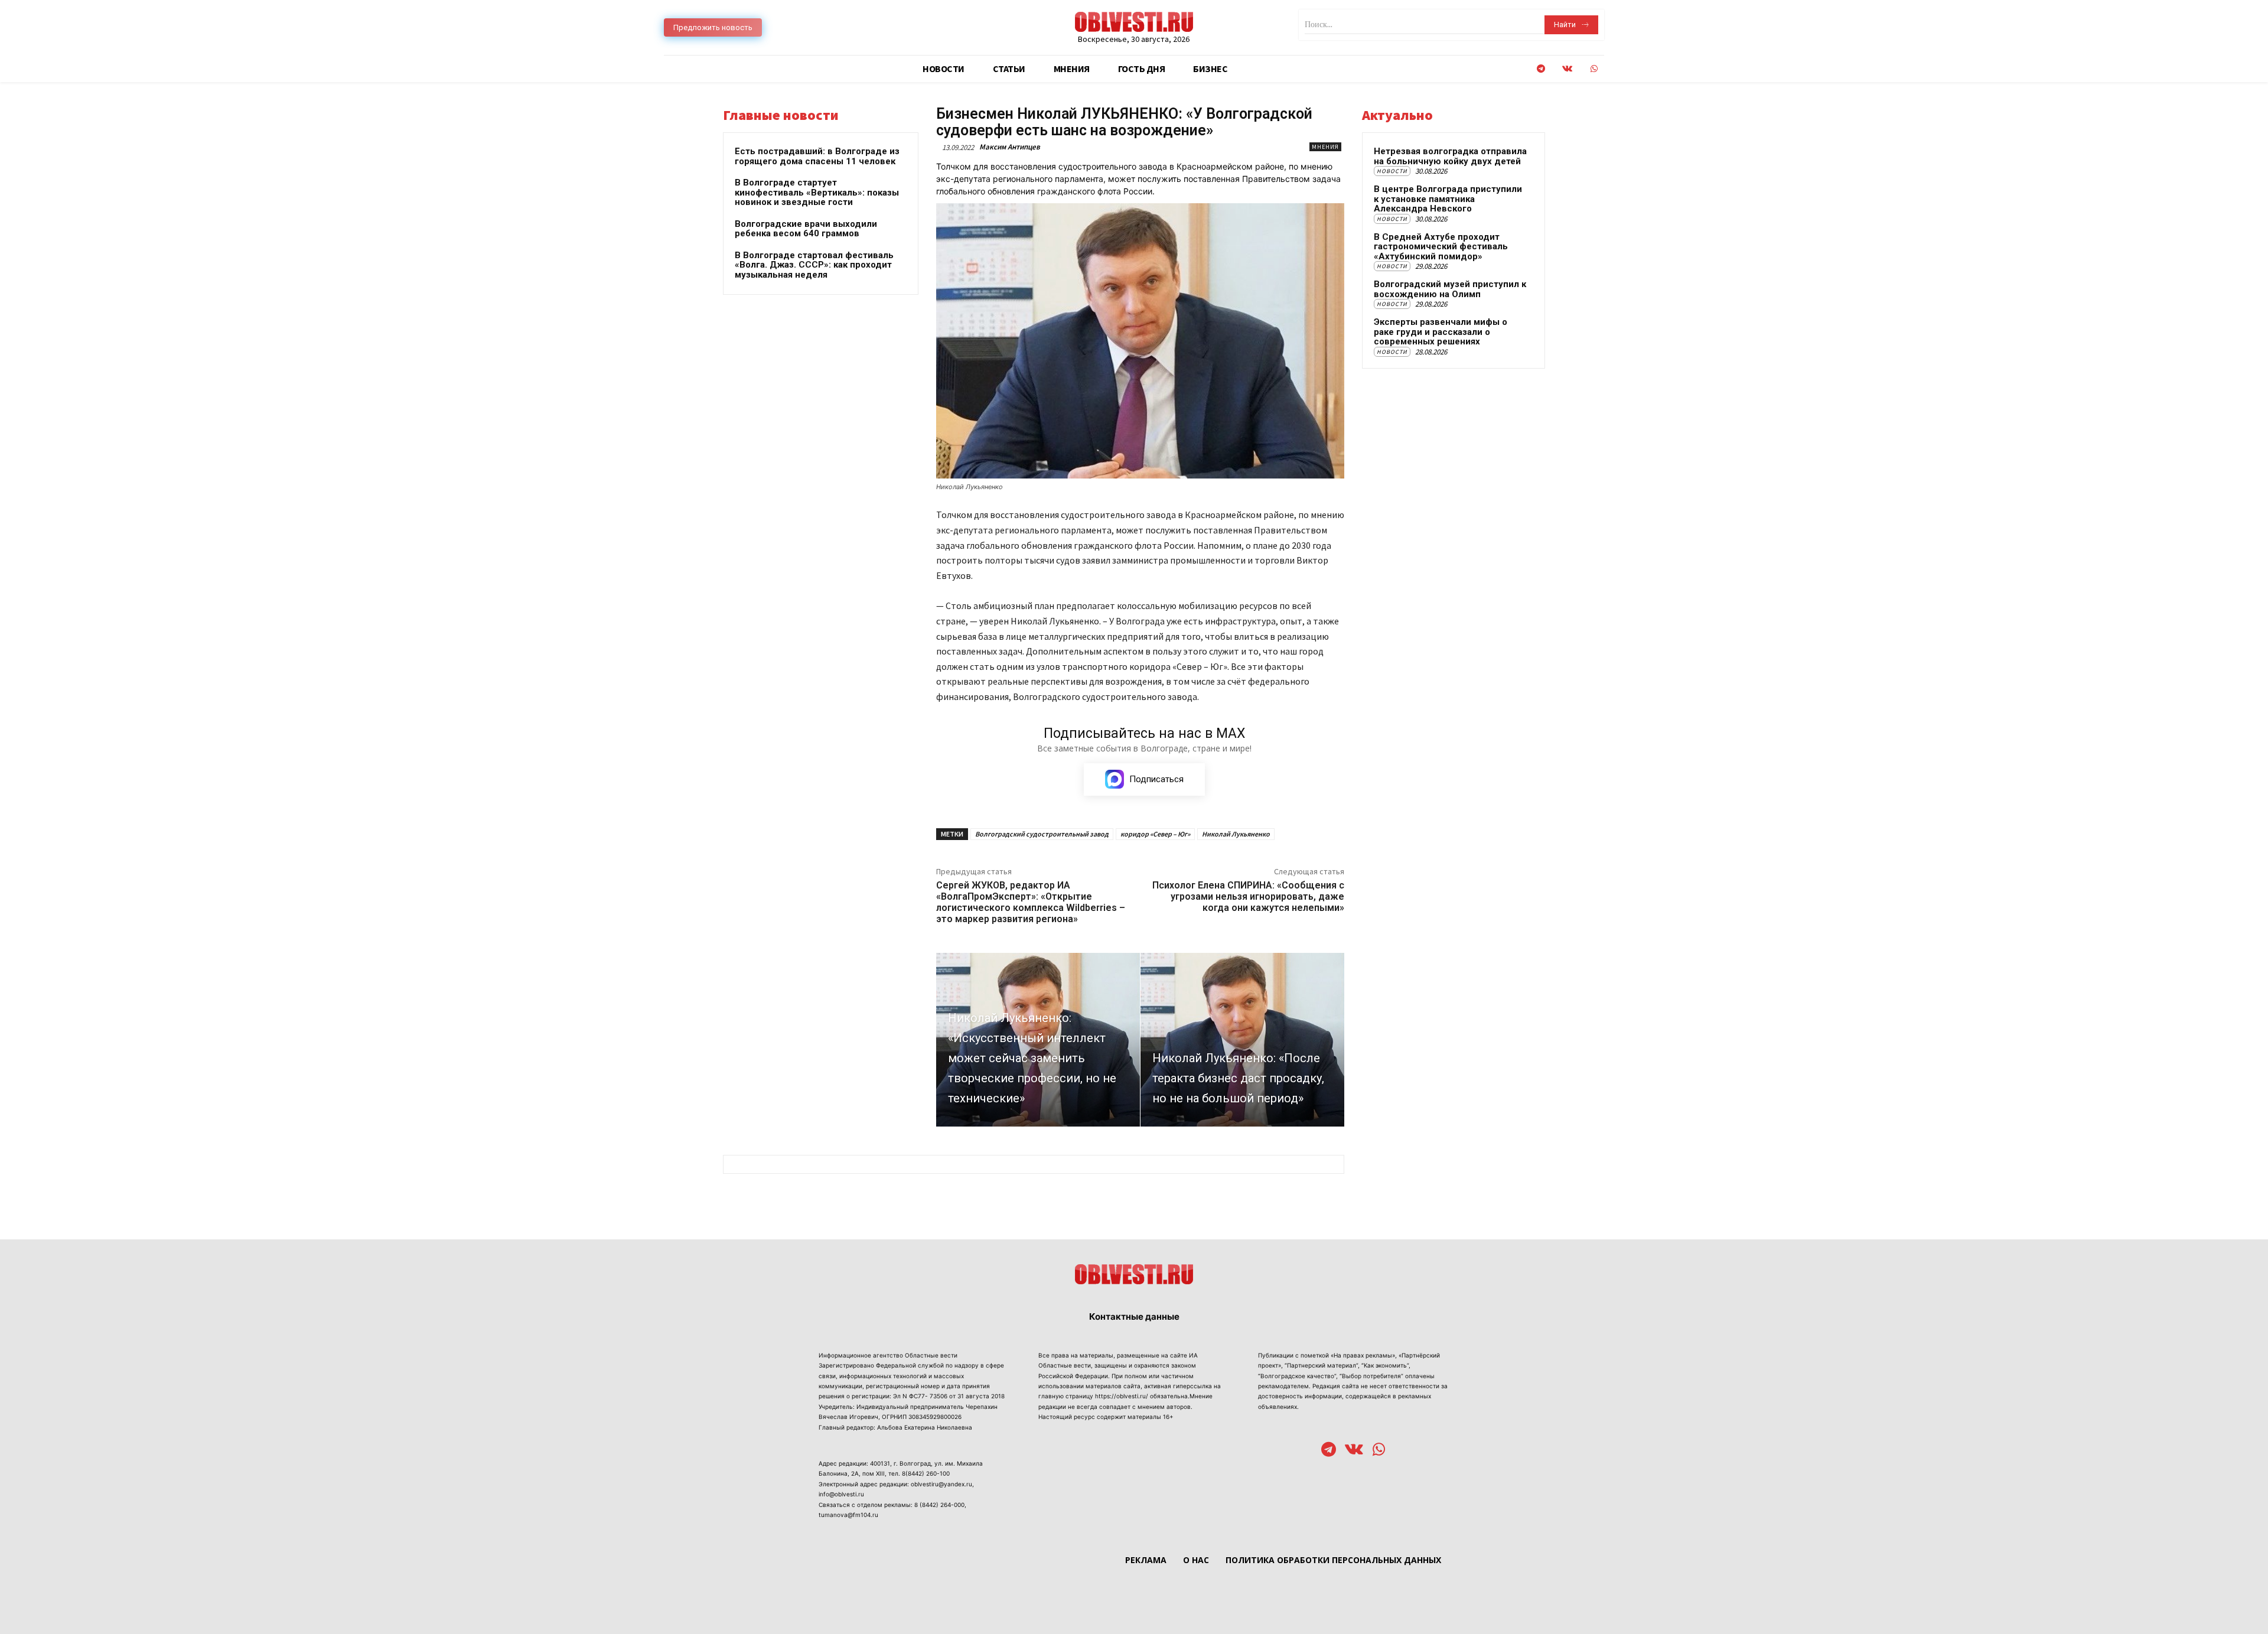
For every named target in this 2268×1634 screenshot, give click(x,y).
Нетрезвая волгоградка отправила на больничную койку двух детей (1450, 156)
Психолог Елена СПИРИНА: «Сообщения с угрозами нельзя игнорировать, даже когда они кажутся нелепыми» (1248, 896)
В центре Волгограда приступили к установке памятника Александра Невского (1448, 199)
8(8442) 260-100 (926, 1473)
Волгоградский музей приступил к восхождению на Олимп (1450, 289)
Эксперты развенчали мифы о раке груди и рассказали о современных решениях (1441, 332)
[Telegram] (1541, 69)
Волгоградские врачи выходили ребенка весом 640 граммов (806, 229)
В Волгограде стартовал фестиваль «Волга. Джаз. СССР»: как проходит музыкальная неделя (814, 265)
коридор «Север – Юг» (1155, 834)
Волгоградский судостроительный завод (1042, 834)
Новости (1392, 171)
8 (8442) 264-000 (939, 1505)
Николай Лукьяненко (1236, 834)
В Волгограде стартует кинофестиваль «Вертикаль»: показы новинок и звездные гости (817, 192)
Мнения (1325, 147)
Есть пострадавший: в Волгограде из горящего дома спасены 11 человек (817, 156)
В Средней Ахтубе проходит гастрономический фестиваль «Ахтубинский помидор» (1441, 247)
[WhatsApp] (1594, 69)
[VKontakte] (1567, 69)
